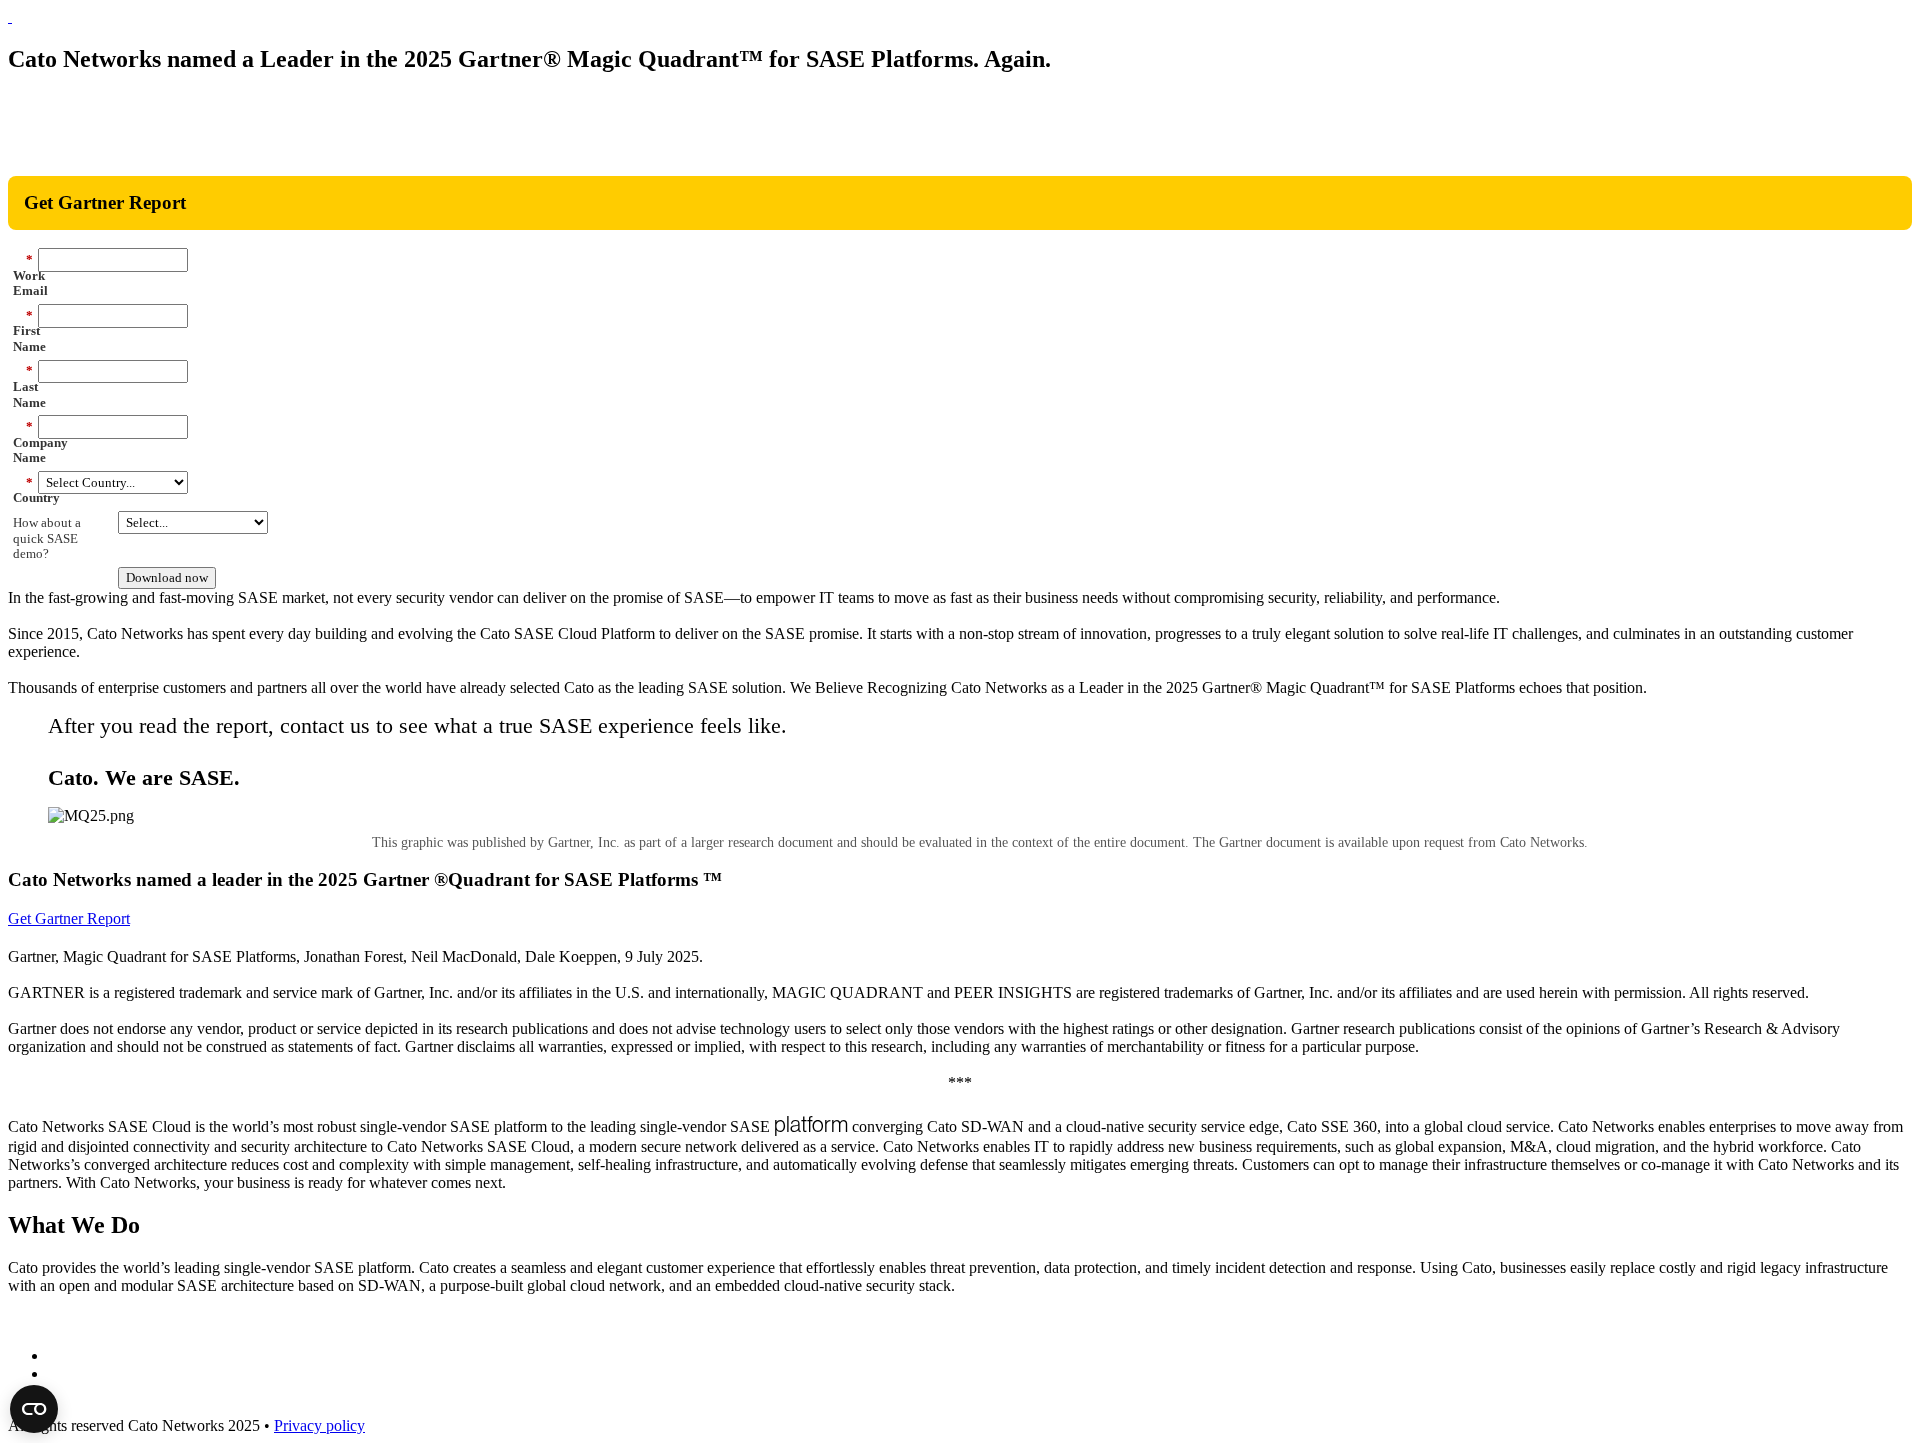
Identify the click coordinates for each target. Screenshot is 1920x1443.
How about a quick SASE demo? (47, 538)
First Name (23, 331)
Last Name (23, 386)
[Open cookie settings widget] (34, 1409)
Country (23, 490)
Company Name (23, 442)
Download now (167, 577)
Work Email (23, 275)
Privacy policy (319, 1425)
